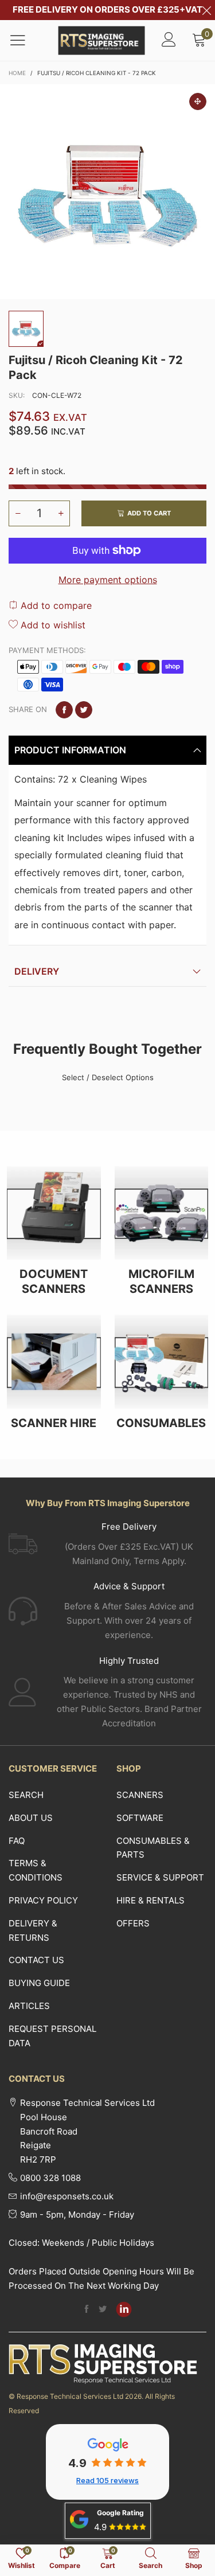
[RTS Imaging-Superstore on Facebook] (87, 2310)
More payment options (108, 580)
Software (140, 1818)
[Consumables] (162, 1362)
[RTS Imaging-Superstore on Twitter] (103, 2310)
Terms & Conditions (36, 1870)
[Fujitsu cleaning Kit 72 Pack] (107, 192)
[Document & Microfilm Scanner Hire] (54, 1362)
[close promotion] (206, 10)
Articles (29, 2006)
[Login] (169, 40)
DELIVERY (37, 971)
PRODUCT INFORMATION (70, 750)
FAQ (17, 1841)
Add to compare (55, 605)
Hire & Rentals (150, 1900)
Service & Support (160, 1877)
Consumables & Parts (153, 1848)
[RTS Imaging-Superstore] (102, 40)
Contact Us (36, 1960)
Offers (133, 1923)
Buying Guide (39, 1983)
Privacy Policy (43, 1900)
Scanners (140, 1795)
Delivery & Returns (33, 1930)
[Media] (198, 101)
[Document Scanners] (54, 1213)
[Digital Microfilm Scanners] (162, 1213)
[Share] (64, 710)
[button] (18, 513)
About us (31, 1818)
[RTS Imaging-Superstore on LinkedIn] (124, 2309)
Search (26, 1795)
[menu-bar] (25, 40)
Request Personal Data (52, 2036)
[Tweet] (84, 710)
